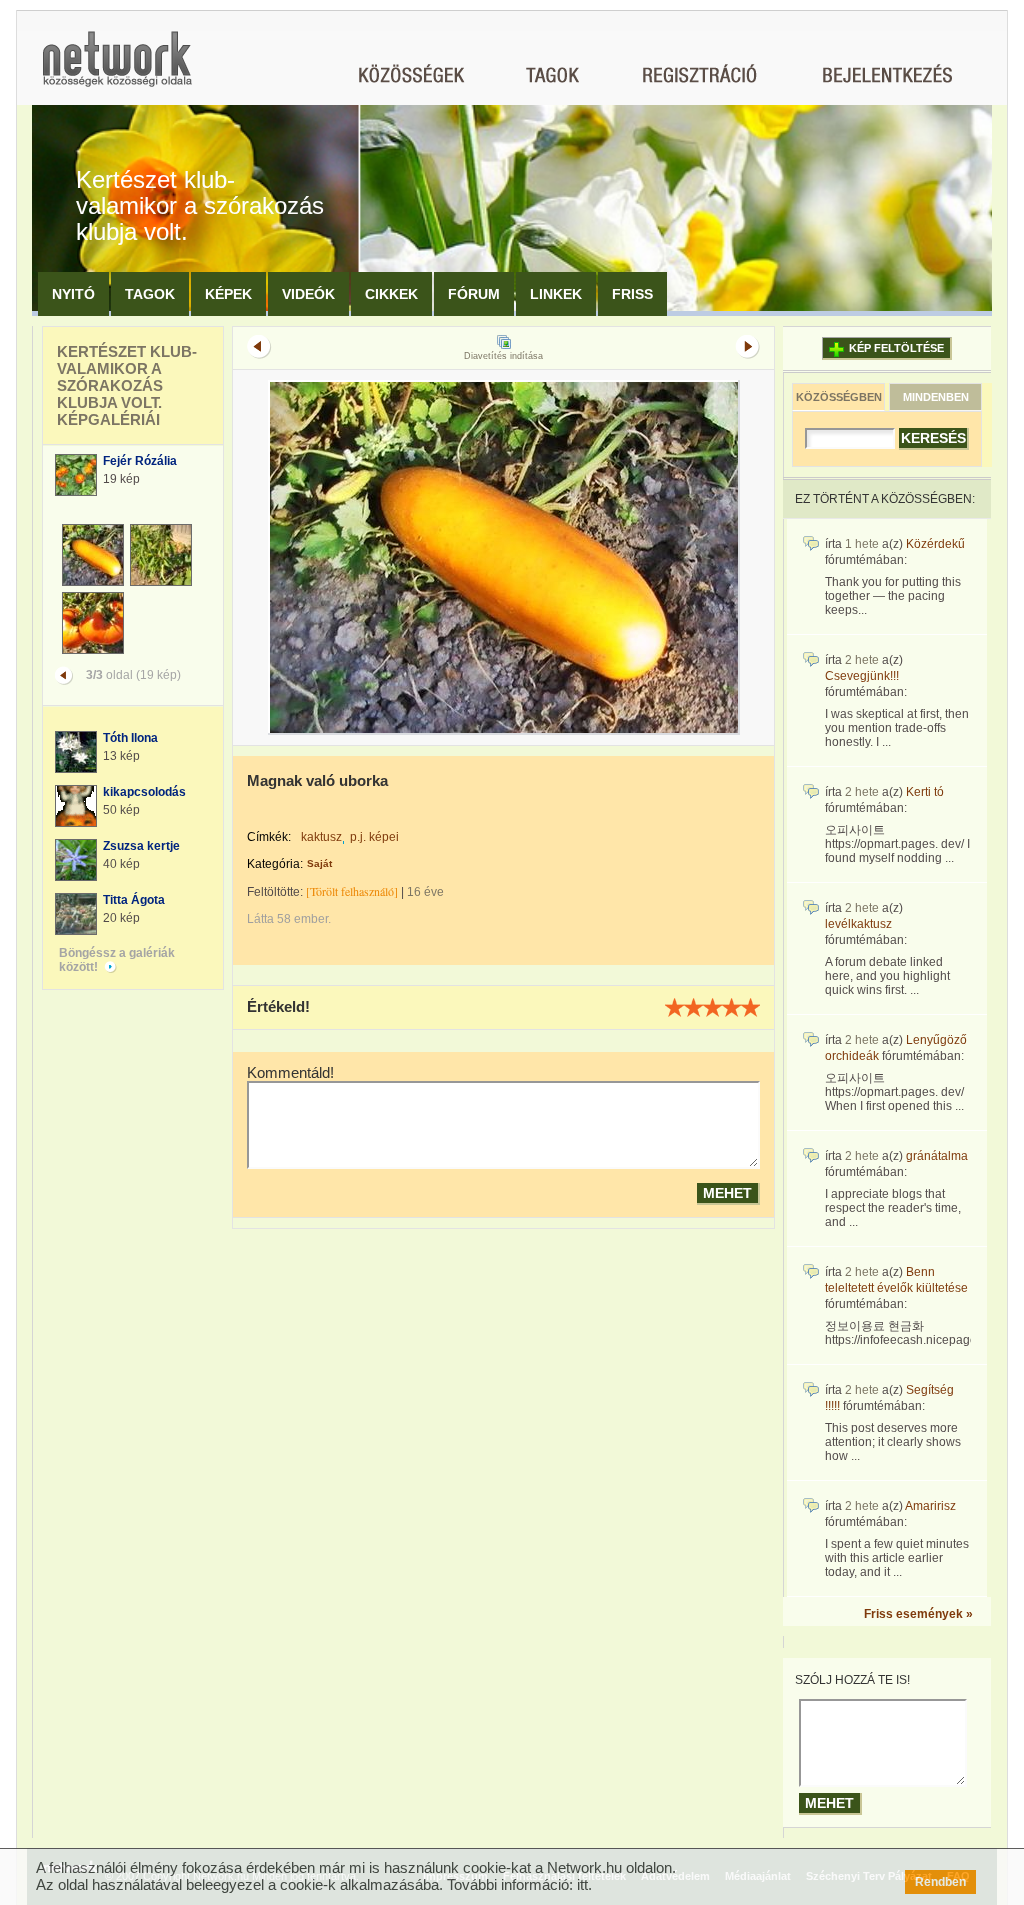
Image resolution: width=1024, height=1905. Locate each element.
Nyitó (73, 294)
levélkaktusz (858, 924)
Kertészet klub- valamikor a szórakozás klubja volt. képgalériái (127, 385)
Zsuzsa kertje (141, 846)
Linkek (556, 294)
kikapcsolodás (144, 792)
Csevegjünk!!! (862, 676)
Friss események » (918, 1614)
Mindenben (936, 397)
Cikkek (391, 294)
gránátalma (937, 1156)
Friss (632, 294)
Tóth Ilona (130, 738)
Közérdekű (935, 544)
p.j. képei (374, 837)
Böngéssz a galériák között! (117, 960)
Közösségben (839, 397)
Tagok (150, 294)
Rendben (940, 1882)
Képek (228, 294)
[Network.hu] (117, 68)
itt (582, 1884)
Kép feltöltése (896, 348)
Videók (308, 294)
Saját (319, 863)
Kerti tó (925, 792)
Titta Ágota (134, 900)
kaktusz (321, 837)
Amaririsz (930, 1506)
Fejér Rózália (140, 461)
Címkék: (269, 837)
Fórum (474, 294)
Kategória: (275, 864)
